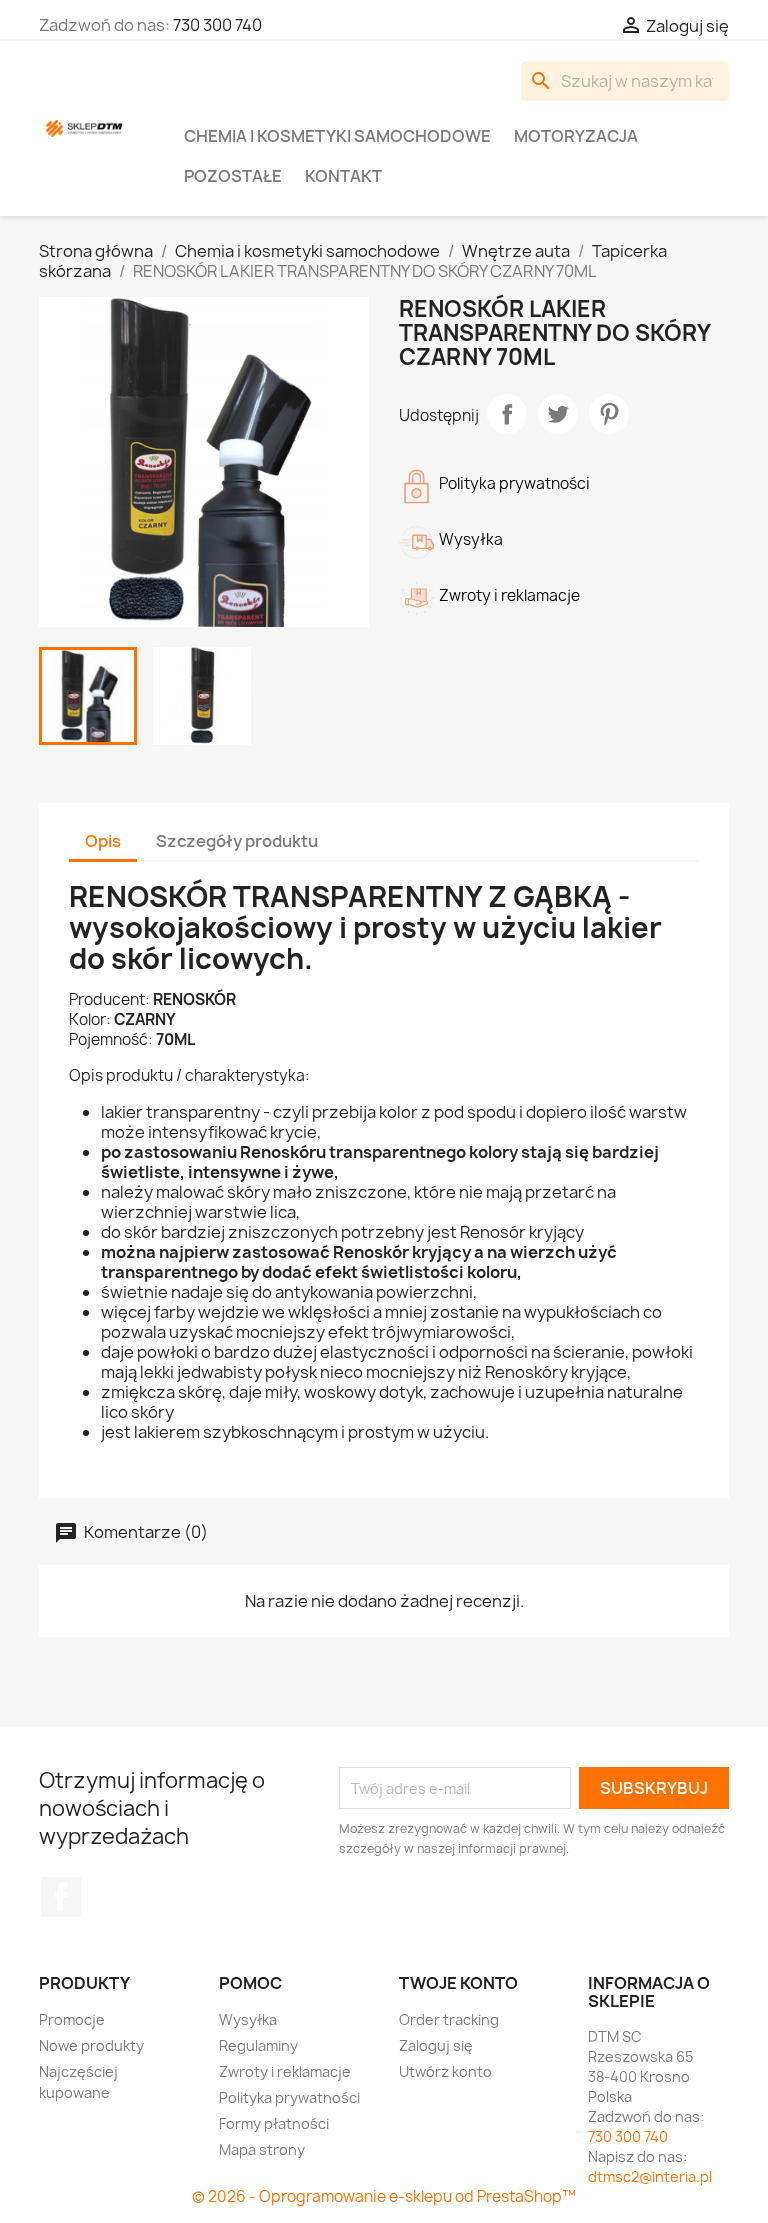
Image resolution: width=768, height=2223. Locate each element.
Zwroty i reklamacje (285, 2071)
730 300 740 (217, 25)
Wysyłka (248, 2019)
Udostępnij (507, 414)
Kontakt (343, 176)
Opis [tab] (103, 841)
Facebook (61, 1897)
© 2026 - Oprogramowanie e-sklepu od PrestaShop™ (384, 2196)
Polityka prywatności (289, 2097)
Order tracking (449, 2019)
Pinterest (609, 414)
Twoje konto (458, 1983)
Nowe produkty (91, 2045)
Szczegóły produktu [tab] (237, 841)
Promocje (72, 2019)
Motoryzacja (576, 136)
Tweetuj (558, 414)
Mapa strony (262, 2149)
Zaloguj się (436, 2045)
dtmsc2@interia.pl (650, 2176)
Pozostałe (233, 176)
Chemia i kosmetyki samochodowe (337, 136)
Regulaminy (258, 2045)
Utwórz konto (445, 2071)
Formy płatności (274, 2123)
